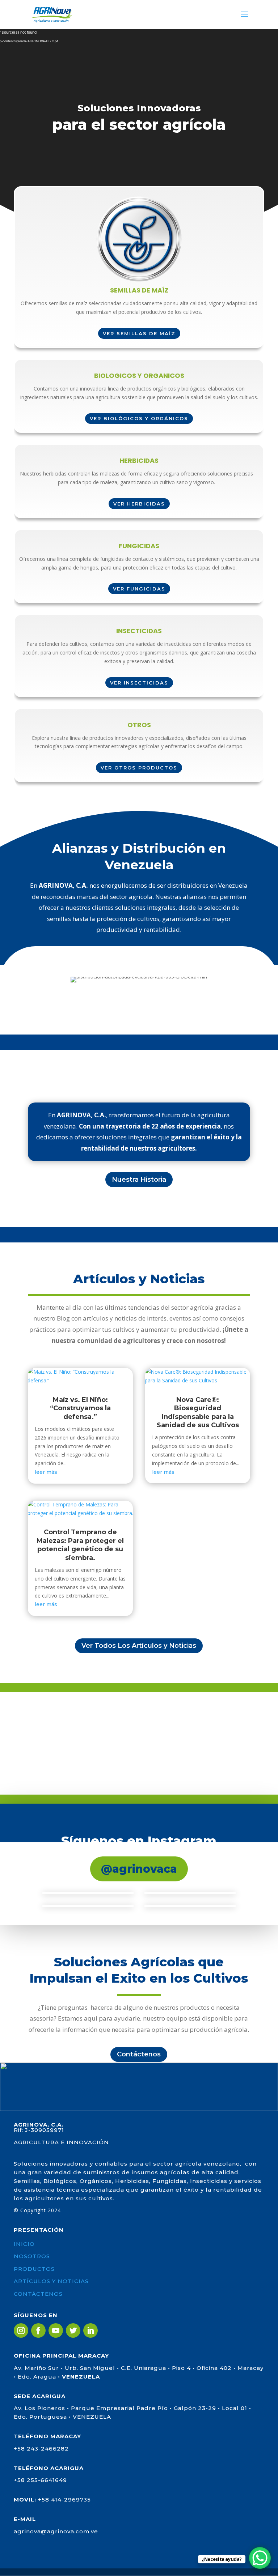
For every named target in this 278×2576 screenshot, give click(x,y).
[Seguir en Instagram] (21, 2330)
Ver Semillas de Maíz (139, 333)
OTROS (139, 726)
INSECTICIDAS (139, 632)
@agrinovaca (139, 1869)
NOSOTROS (32, 2256)
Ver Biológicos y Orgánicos (139, 418)
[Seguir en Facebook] (38, 2330)
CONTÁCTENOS (38, 2294)
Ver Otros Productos (139, 768)
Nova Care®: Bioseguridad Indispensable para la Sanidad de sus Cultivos (198, 1412)
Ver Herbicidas (139, 504)
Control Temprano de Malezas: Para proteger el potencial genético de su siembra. (80, 1545)
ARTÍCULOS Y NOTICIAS (51, 2281)
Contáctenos (139, 2054)
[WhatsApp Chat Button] (260, 2558)
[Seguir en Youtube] (56, 2330)
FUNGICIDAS (139, 547)
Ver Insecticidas (139, 683)
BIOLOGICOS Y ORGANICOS (139, 376)
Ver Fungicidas (139, 589)
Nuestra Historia (139, 1180)
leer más (46, 1472)
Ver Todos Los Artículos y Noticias (139, 1646)
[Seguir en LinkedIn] (90, 2330)
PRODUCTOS (34, 2269)
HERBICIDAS (139, 461)
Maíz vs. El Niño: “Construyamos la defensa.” (80, 1408)
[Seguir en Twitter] (73, 2330)
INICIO (24, 2244)
